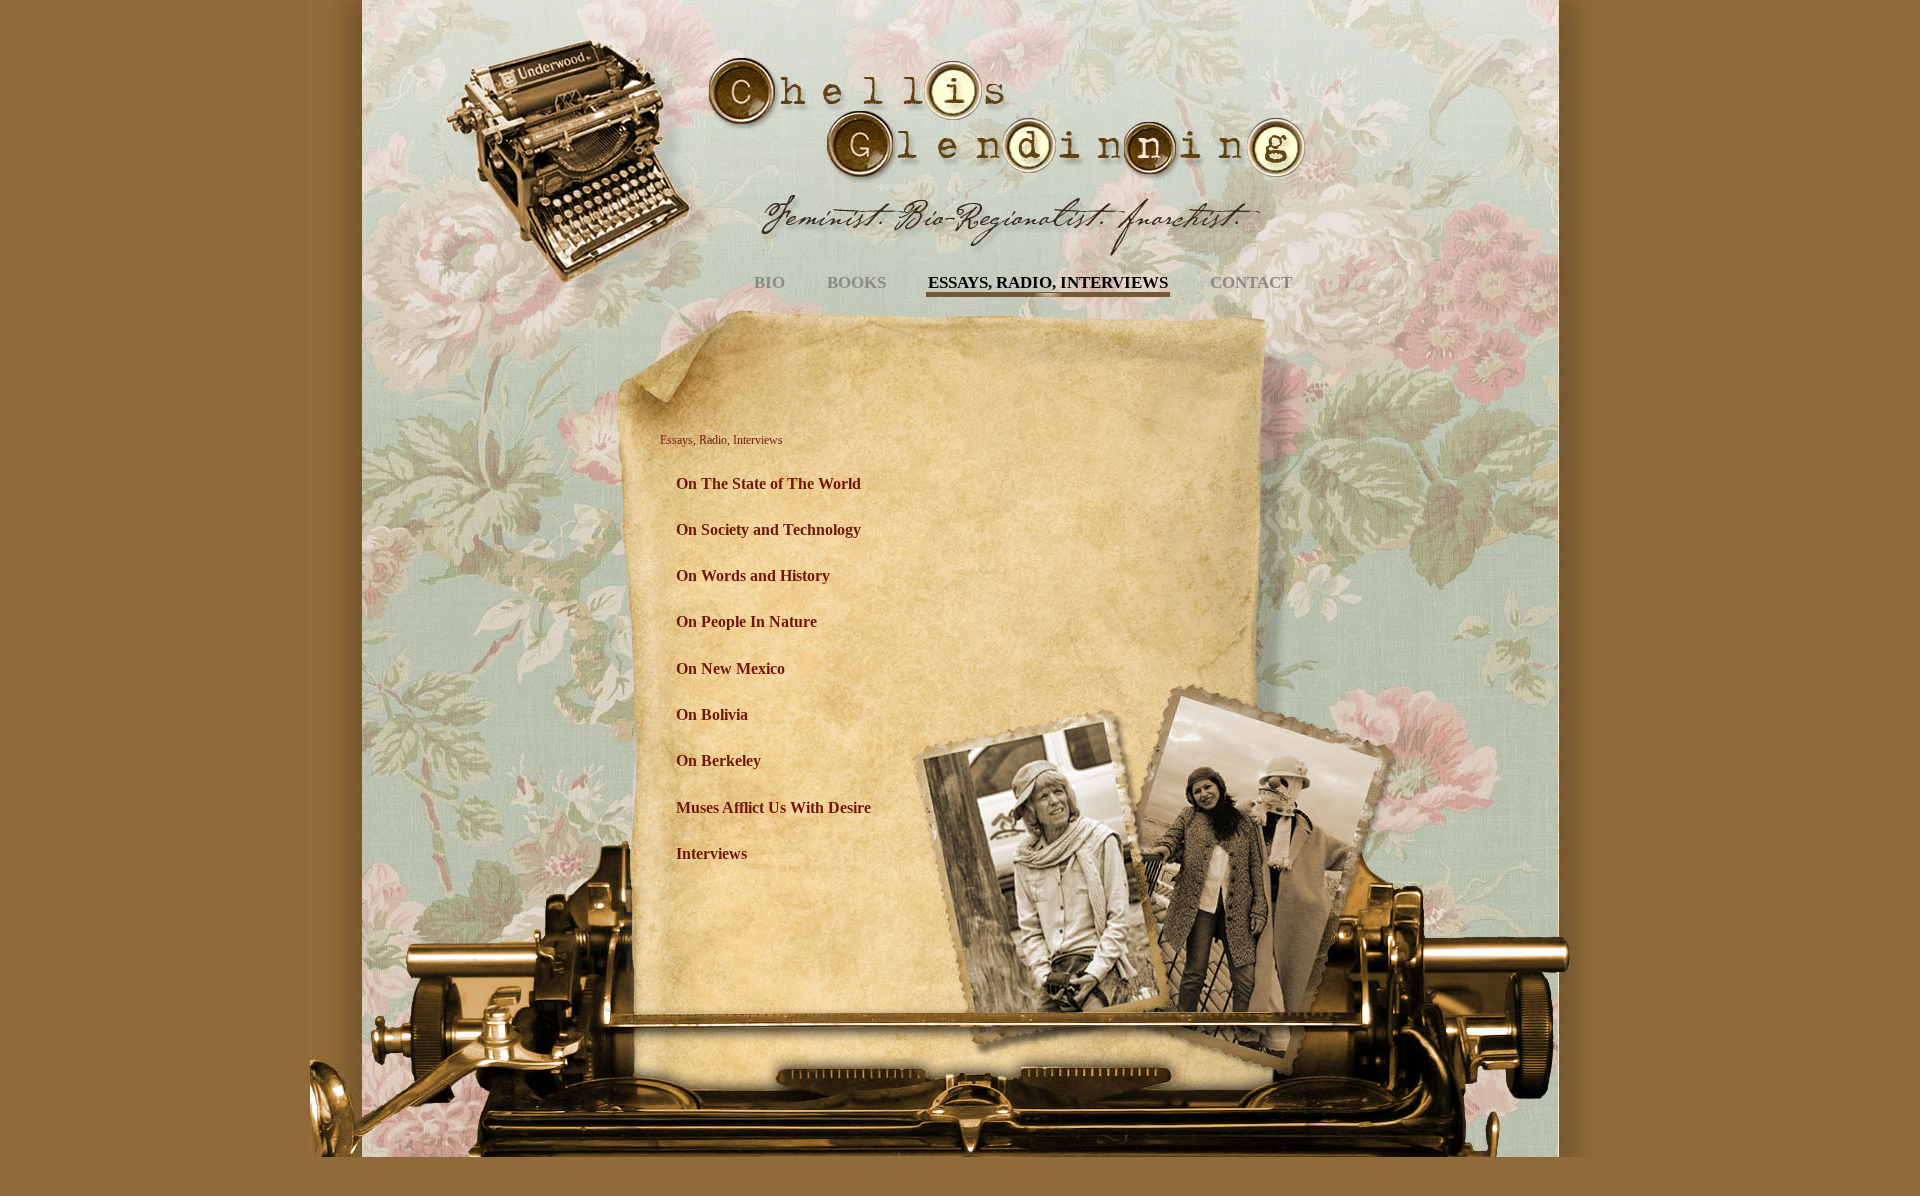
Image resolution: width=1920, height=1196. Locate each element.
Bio (769, 282)
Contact (1251, 282)
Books (856, 282)
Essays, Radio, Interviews (1048, 282)
